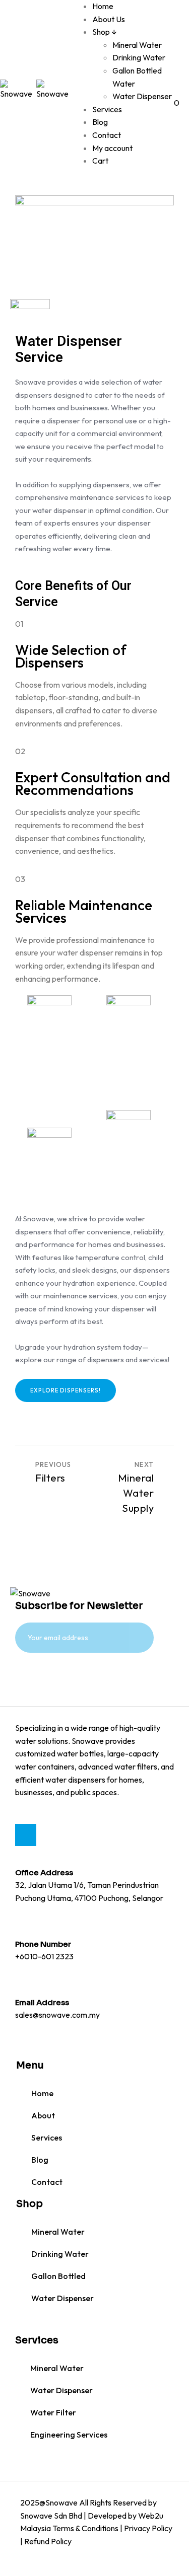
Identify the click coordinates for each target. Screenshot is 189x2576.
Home (103, 6)
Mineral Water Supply (136, 1493)
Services (107, 109)
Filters (50, 1478)
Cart (100, 161)
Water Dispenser (142, 96)
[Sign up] (42, 1677)
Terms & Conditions (85, 2528)
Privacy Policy (148, 2528)
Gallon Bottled (58, 2276)
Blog (100, 122)
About (43, 2115)
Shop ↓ (105, 32)
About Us (109, 19)
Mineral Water (137, 45)
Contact (107, 135)
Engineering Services (69, 2435)
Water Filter (53, 2412)
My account (112, 148)
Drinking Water (139, 57)
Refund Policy (48, 2541)
